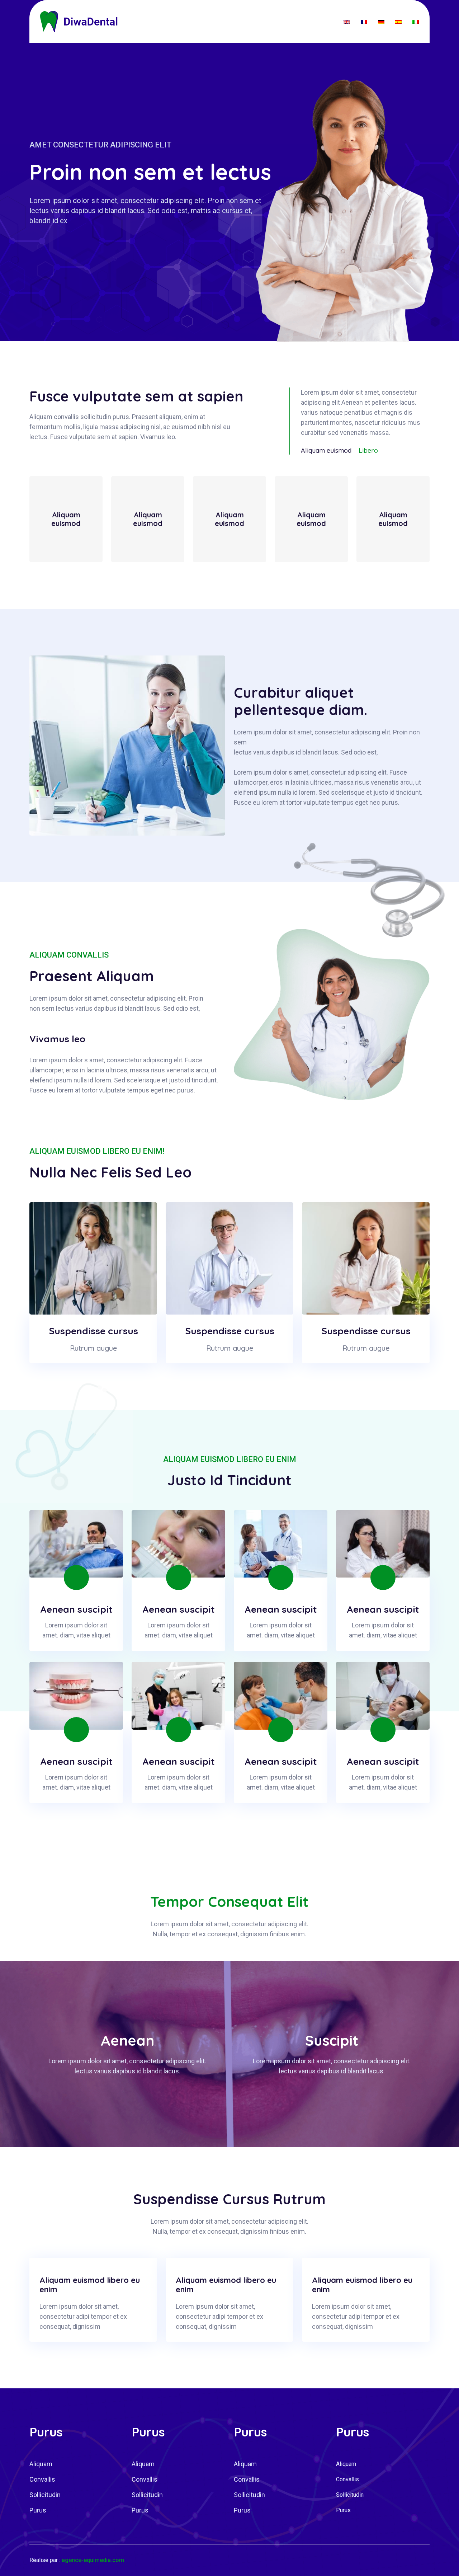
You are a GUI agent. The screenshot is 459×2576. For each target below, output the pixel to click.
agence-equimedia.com (93, 2560)
